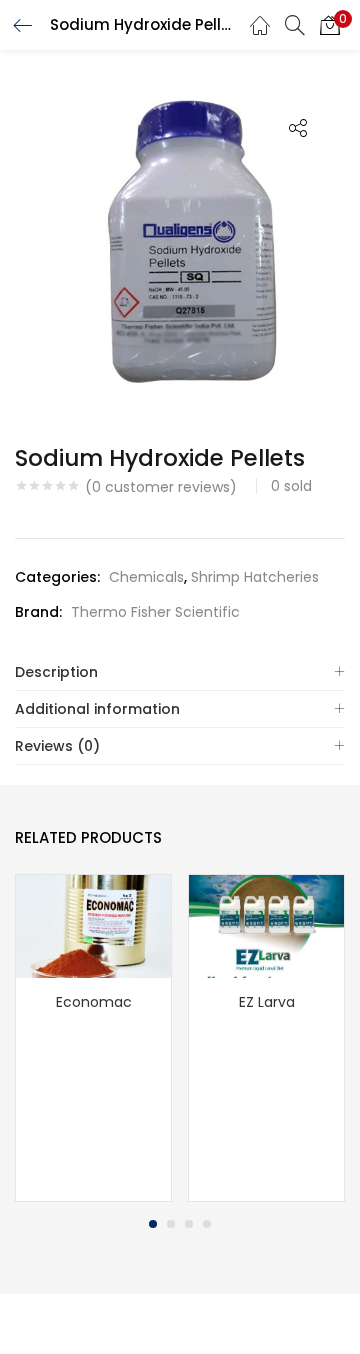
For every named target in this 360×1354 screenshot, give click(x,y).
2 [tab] (171, 1224)
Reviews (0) (57, 746)
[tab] (180, 672)
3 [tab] (189, 1224)
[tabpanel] (93, 1038)
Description (56, 672)
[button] (330, 25)
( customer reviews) (161, 487)
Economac (94, 1002)
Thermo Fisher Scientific (155, 612)
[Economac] (93, 926)
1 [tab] (153, 1224)
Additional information (97, 709)
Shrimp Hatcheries (255, 577)
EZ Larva (267, 1002)
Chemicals (146, 577)
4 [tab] (207, 1224)
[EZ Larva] (266, 926)
